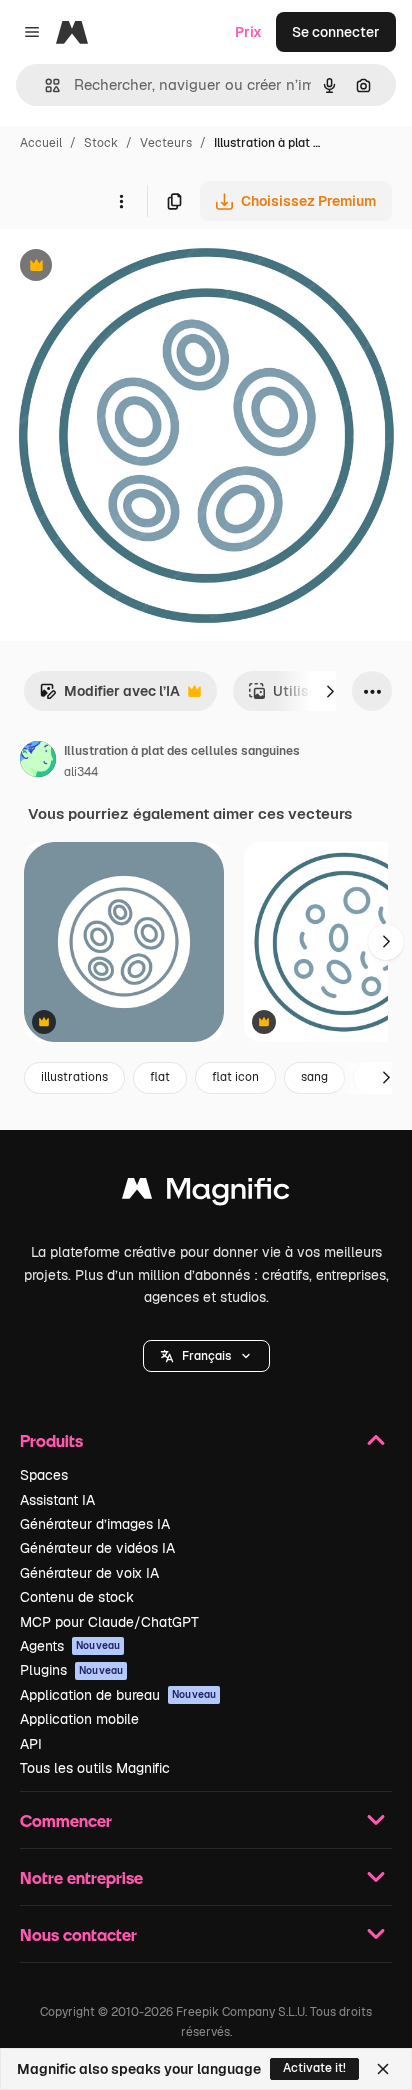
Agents (70, 1646)
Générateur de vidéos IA (97, 1548)
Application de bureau (118, 1695)
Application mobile (79, 1719)
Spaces (44, 1475)
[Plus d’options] (121, 201)
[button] (206, 1356)
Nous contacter (78, 1934)
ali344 (81, 772)
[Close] (383, 2069)
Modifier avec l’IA (109, 696)
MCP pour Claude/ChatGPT (109, 1622)
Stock (101, 143)
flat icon (235, 1077)
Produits (51, 1440)
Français (206, 1356)
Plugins (71, 1670)
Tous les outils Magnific (95, 1768)
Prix (248, 32)
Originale (132, 267)
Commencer (66, 1820)
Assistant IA (57, 1500)
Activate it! (314, 2068)
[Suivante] (330, 691)
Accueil (41, 143)
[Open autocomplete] (44, 85)
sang (314, 1077)
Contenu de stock (77, 1597)
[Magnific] (206, 1193)
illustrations (74, 1077)
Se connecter (336, 32)
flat (160, 1077)
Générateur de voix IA (89, 1573)
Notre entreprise (81, 1877)
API (31, 1744)
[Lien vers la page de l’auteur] (38, 762)
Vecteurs (166, 143)
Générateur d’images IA (95, 1524)
